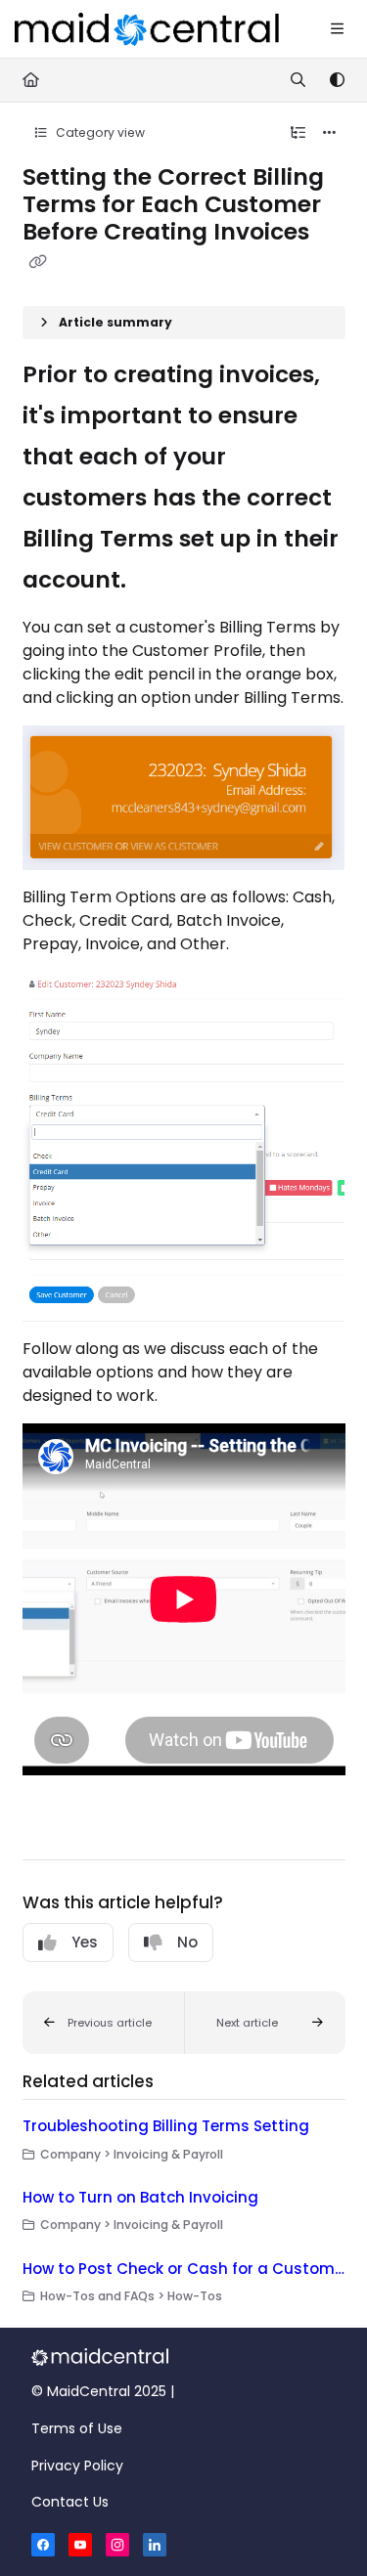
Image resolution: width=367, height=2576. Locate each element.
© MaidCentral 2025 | (103, 2391)
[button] (103, 2023)
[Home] (147, 29)
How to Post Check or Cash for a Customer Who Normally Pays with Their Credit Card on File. (184, 2269)
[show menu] (337, 29)
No (187, 1942)
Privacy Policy (77, 2466)
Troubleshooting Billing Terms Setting (166, 2126)
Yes (85, 1942)
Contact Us (70, 2502)
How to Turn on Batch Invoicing (140, 2197)
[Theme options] (337, 80)
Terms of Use (77, 2428)
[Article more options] (330, 133)
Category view (99, 132)
